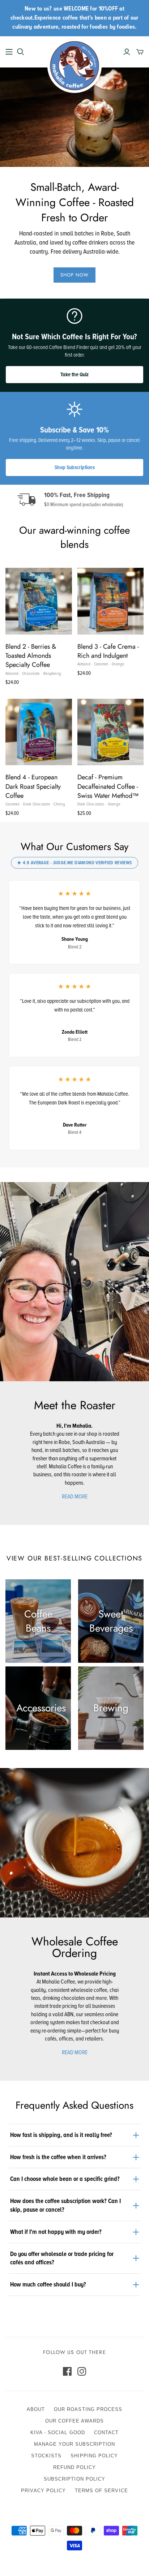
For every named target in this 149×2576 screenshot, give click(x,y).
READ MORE (75, 1497)
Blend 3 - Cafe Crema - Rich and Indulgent (108, 651)
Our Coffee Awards (75, 2421)
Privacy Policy (43, 2491)
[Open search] (21, 52)
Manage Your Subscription (75, 2444)
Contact (106, 2433)
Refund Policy (75, 2467)
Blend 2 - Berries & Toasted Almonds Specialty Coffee (31, 656)
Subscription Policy (74, 2479)
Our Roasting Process (88, 2409)
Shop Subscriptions (75, 467)
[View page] (74, 1281)
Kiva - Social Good (58, 2433)
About (36, 2409)
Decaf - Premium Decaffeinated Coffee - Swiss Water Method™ (108, 786)
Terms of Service (101, 2491)
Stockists (46, 2456)
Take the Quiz (74, 374)
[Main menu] (9, 52)
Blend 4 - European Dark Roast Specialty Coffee (33, 786)
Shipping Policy (94, 2456)
